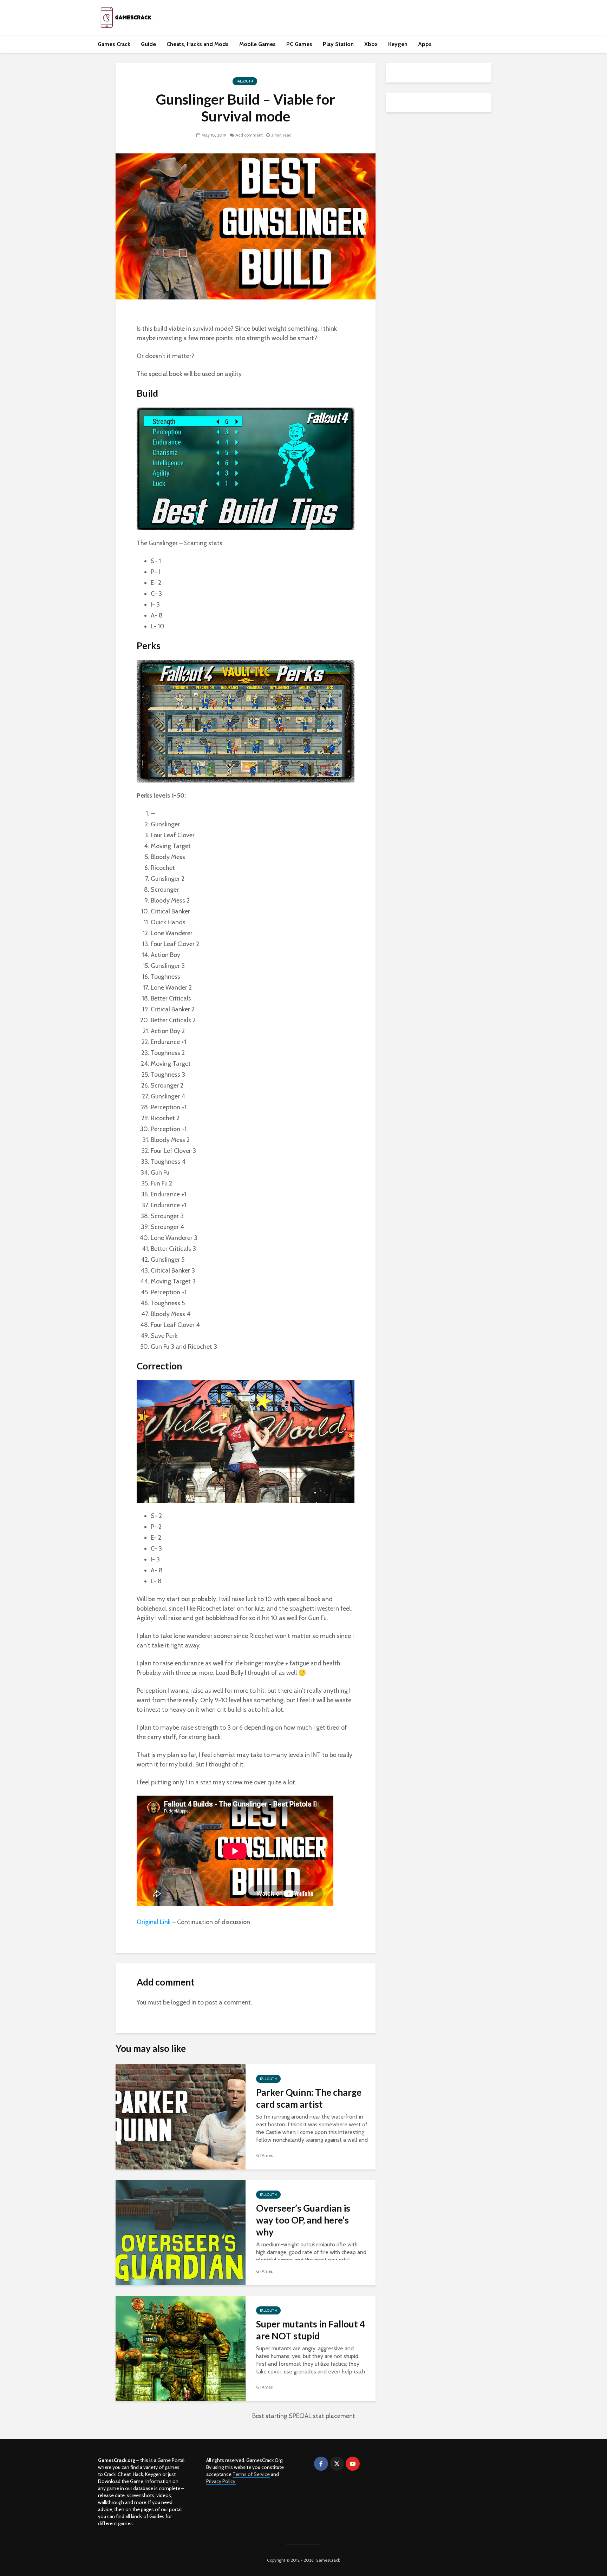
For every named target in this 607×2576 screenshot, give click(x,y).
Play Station (338, 44)
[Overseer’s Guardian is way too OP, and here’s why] (181, 2232)
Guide (148, 44)
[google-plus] (368, 2464)
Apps (425, 44)
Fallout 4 (245, 81)
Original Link (154, 1922)
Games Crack (114, 44)
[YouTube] (353, 2464)
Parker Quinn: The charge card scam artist (309, 2098)
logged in (184, 2002)
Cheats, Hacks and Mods (198, 44)
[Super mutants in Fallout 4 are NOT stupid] (181, 2348)
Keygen (398, 44)
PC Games (299, 44)
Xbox (371, 44)
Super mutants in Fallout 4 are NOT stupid (311, 2330)
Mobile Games (257, 44)
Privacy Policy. (221, 2481)
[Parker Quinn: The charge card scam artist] (181, 2116)
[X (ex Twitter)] (337, 2464)
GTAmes (264, 2155)
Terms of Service (251, 2474)
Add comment (249, 135)
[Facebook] (321, 2464)
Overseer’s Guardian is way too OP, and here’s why (303, 2220)
